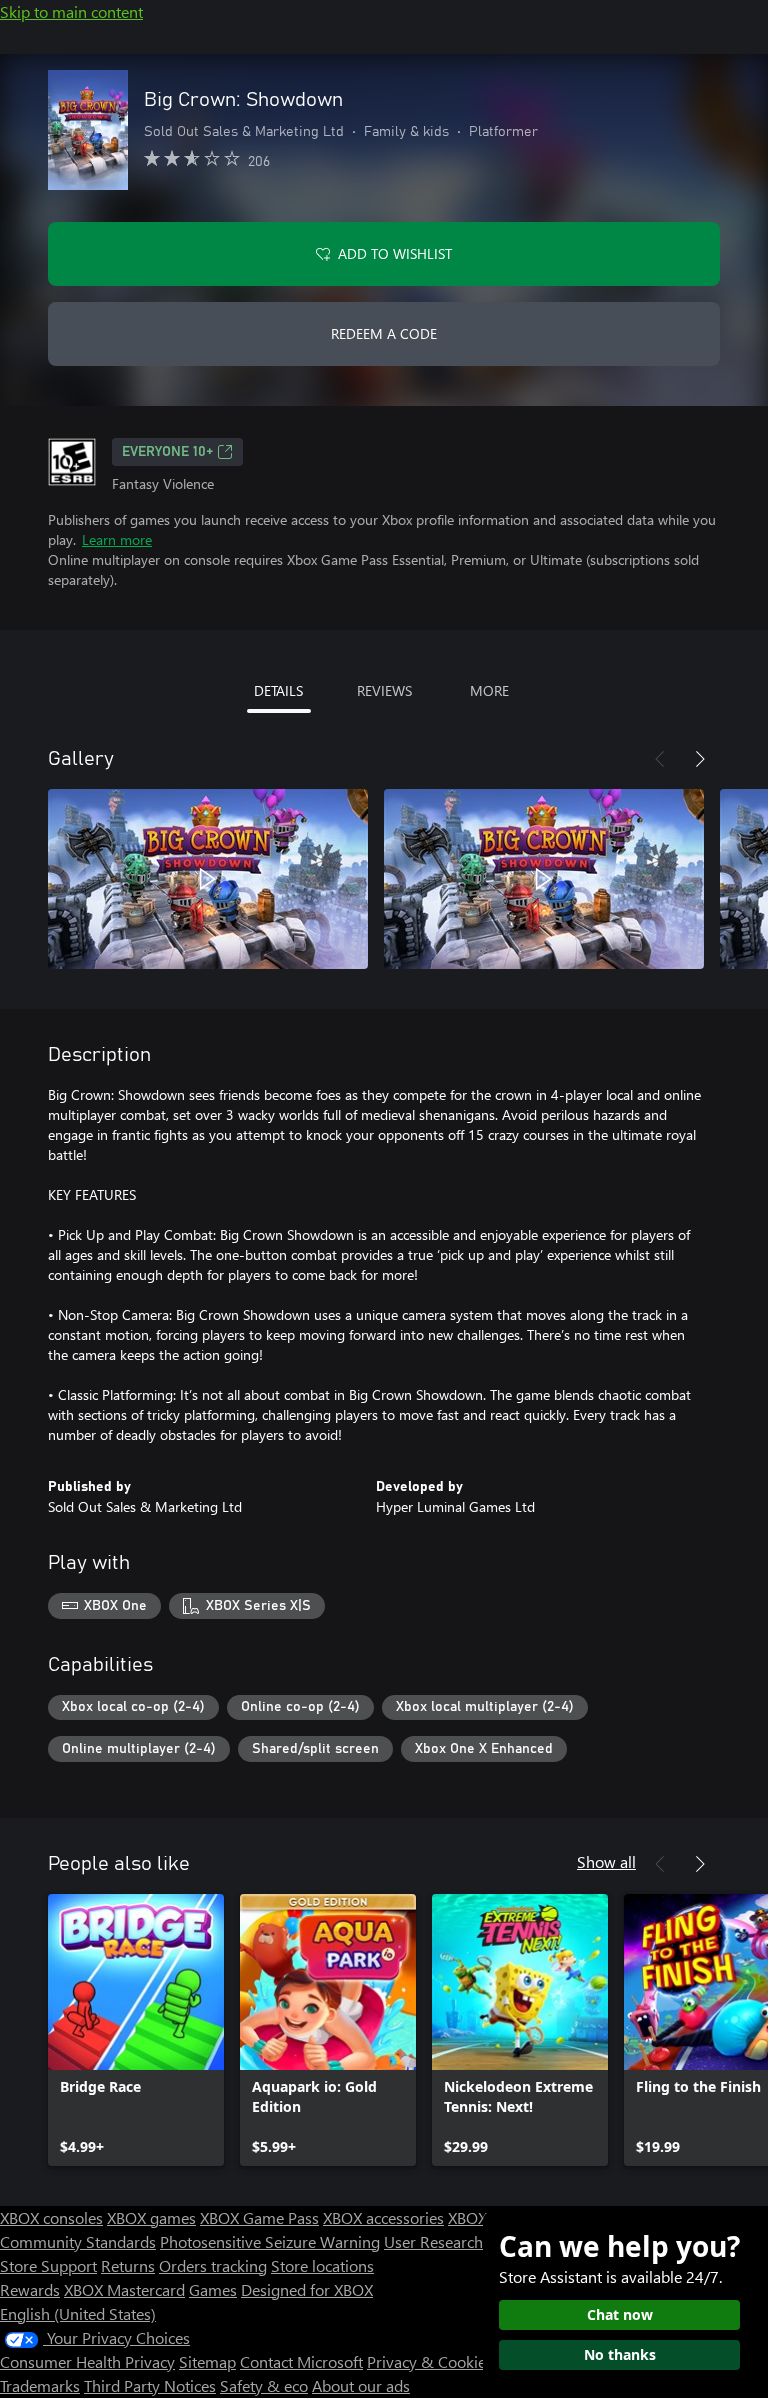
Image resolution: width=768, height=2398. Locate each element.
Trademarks (40, 2385)
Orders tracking (213, 2265)
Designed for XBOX (307, 2289)
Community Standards (78, 2241)
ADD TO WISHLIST (395, 253)
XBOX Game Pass (259, 2217)
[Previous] (660, 759)
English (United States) (78, 2313)
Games (213, 2289)
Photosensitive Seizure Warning (270, 2241)
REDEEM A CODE (384, 333)
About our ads (361, 2385)
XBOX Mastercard (124, 2289)
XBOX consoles (51, 2217)
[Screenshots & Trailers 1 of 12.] (208, 879)
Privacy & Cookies (430, 2361)
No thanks (620, 2354)
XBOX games (151, 2217)
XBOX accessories (383, 2217)
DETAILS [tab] (278, 690)
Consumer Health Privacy (87, 2361)
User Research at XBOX (465, 2241)
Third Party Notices (150, 2385)
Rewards (30, 2289)
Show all (606, 1861)
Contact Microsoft (301, 2361)
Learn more (117, 539)
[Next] (700, 759)
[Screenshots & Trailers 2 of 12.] (544, 879)
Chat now (620, 2314)
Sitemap (207, 2361)
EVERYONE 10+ (167, 452)
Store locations (322, 2265)
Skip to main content (71, 11)
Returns (128, 2265)
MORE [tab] (489, 690)
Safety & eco (264, 2385)
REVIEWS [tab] (384, 690)
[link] (136, 2030)
